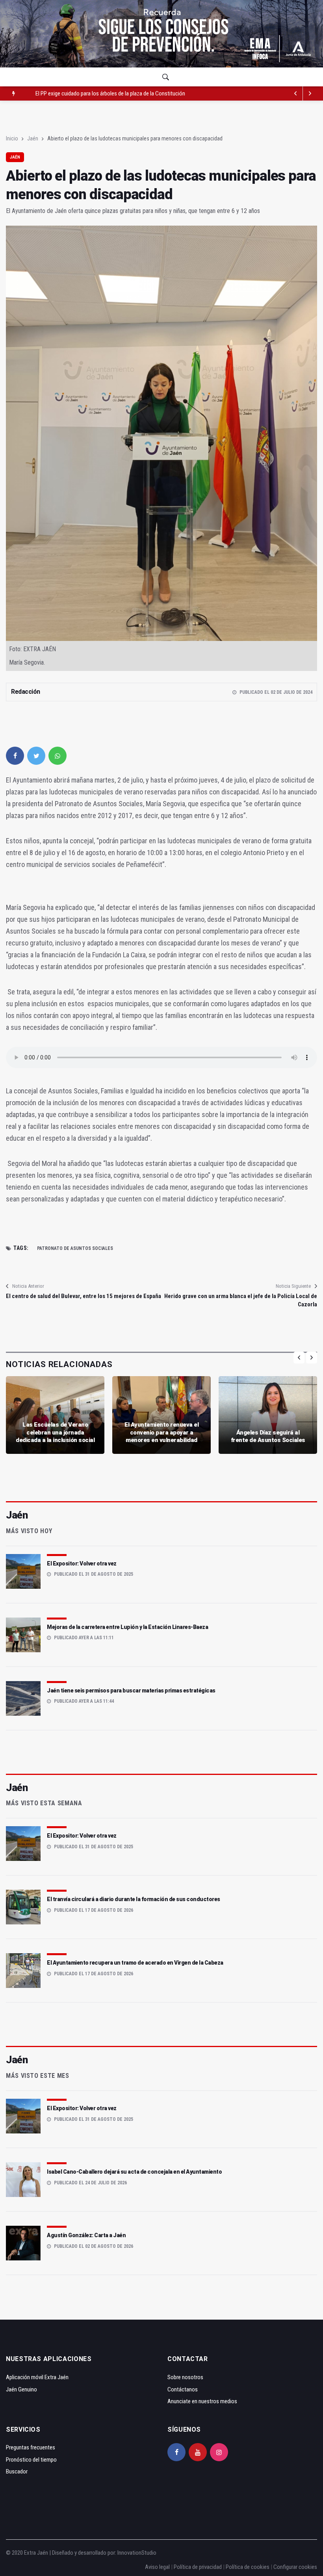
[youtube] (198, 2452)
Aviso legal (157, 2567)
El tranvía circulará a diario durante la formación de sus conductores (134, 1899)
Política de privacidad (198, 2567)
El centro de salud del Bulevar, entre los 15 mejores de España (84, 1296)
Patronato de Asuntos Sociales (75, 1248)
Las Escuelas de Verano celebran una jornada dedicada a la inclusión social (55, 1432)
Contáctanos (183, 2389)
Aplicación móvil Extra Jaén (37, 2377)
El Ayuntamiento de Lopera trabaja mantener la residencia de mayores (114, 93)
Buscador (17, 2471)
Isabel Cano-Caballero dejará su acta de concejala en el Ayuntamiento (134, 2172)
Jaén (33, 138)
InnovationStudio (137, 2553)
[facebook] (15, 756)
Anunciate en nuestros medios (202, 2401)
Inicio (12, 138)
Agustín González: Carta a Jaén (86, 2235)
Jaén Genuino (21, 2389)
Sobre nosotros (185, 2377)
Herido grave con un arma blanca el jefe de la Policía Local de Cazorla (241, 1300)
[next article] (296, 93)
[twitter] (36, 756)
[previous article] (310, 93)
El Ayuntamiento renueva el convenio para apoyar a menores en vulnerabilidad (161, 1432)
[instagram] (219, 2452)
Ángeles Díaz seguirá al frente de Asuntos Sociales (268, 1437)
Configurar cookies (295, 2567)
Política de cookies (248, 2567)
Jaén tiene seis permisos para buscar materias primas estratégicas (131, 1691)
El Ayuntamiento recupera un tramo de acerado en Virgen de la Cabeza (135, 1963)
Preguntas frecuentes (31, 2447)
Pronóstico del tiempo (31, 2460)
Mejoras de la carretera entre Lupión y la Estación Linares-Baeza (127, 1627)
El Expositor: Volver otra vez (82, 1564)
